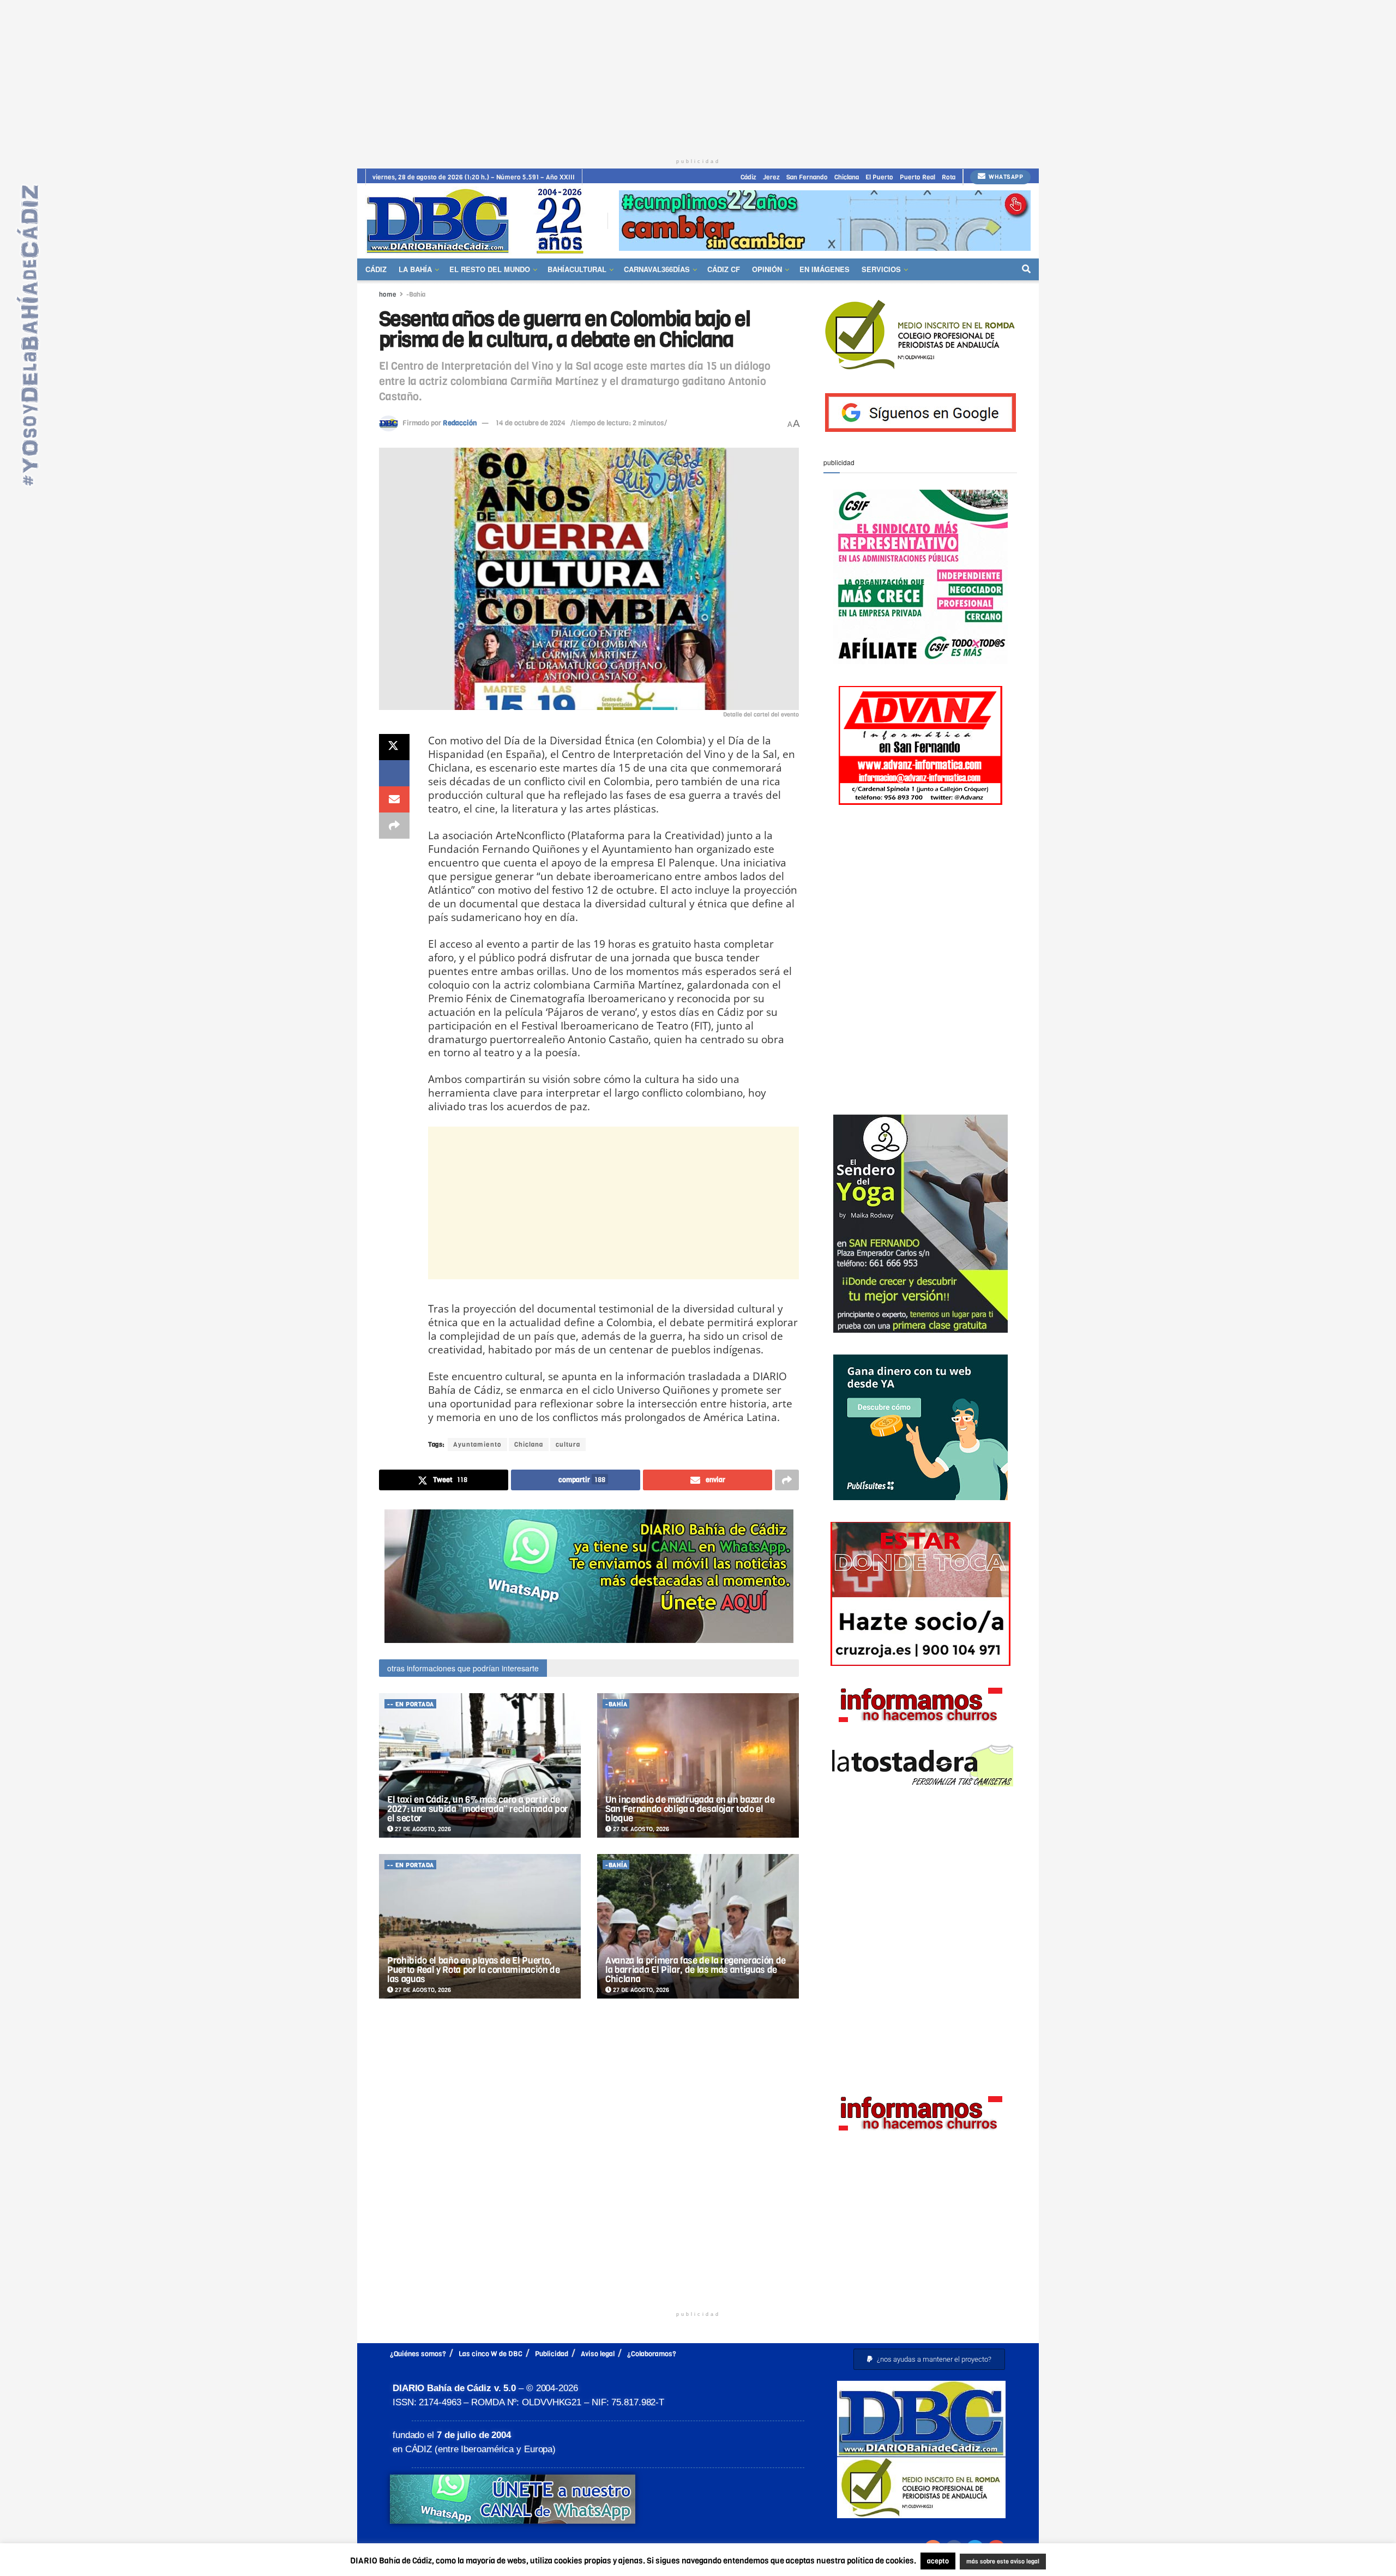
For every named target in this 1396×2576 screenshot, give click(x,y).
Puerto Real (917, 177)
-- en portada (411, 1704)
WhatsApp (1005, 177)
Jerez (771, 177)
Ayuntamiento (477, 1445)
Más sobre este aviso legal (996, 2562)
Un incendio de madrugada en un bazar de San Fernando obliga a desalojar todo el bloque (690, 1809)
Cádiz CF (724, 269)
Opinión (767, 269)
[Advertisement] (698, 76)
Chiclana (847, 177)
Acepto (1088, 2562)
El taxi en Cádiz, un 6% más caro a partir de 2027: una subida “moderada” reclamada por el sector (478, 1809)
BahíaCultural (577, 269)
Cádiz (748, 177)
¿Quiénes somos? (418, 2354)
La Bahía (415, 269)
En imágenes (825, 269)
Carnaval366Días (657, 269)
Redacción (460, 423)
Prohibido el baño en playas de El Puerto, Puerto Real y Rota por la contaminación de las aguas (474, 1970)
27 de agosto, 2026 (422, 1829)
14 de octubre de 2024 (531, 423)
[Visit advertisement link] (825, 221)
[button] (929, 2359)
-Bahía (416, 294)
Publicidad (552, 2354)
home (388, 294)
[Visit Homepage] (479, 221)
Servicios (881, 269)
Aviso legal (598, 2354)
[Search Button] (1026, 269)
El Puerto (879, 177)
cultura (568, 1445)
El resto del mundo (490, 269)
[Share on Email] (394, 799)
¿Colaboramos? (652, 2354)
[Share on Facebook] (394, 773)
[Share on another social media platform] (394, 826)
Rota (949, 177)
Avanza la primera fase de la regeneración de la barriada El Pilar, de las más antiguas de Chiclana (696, 1970)
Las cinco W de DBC (491, 2354)
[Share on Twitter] (394, 747)
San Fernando (807, 177)
